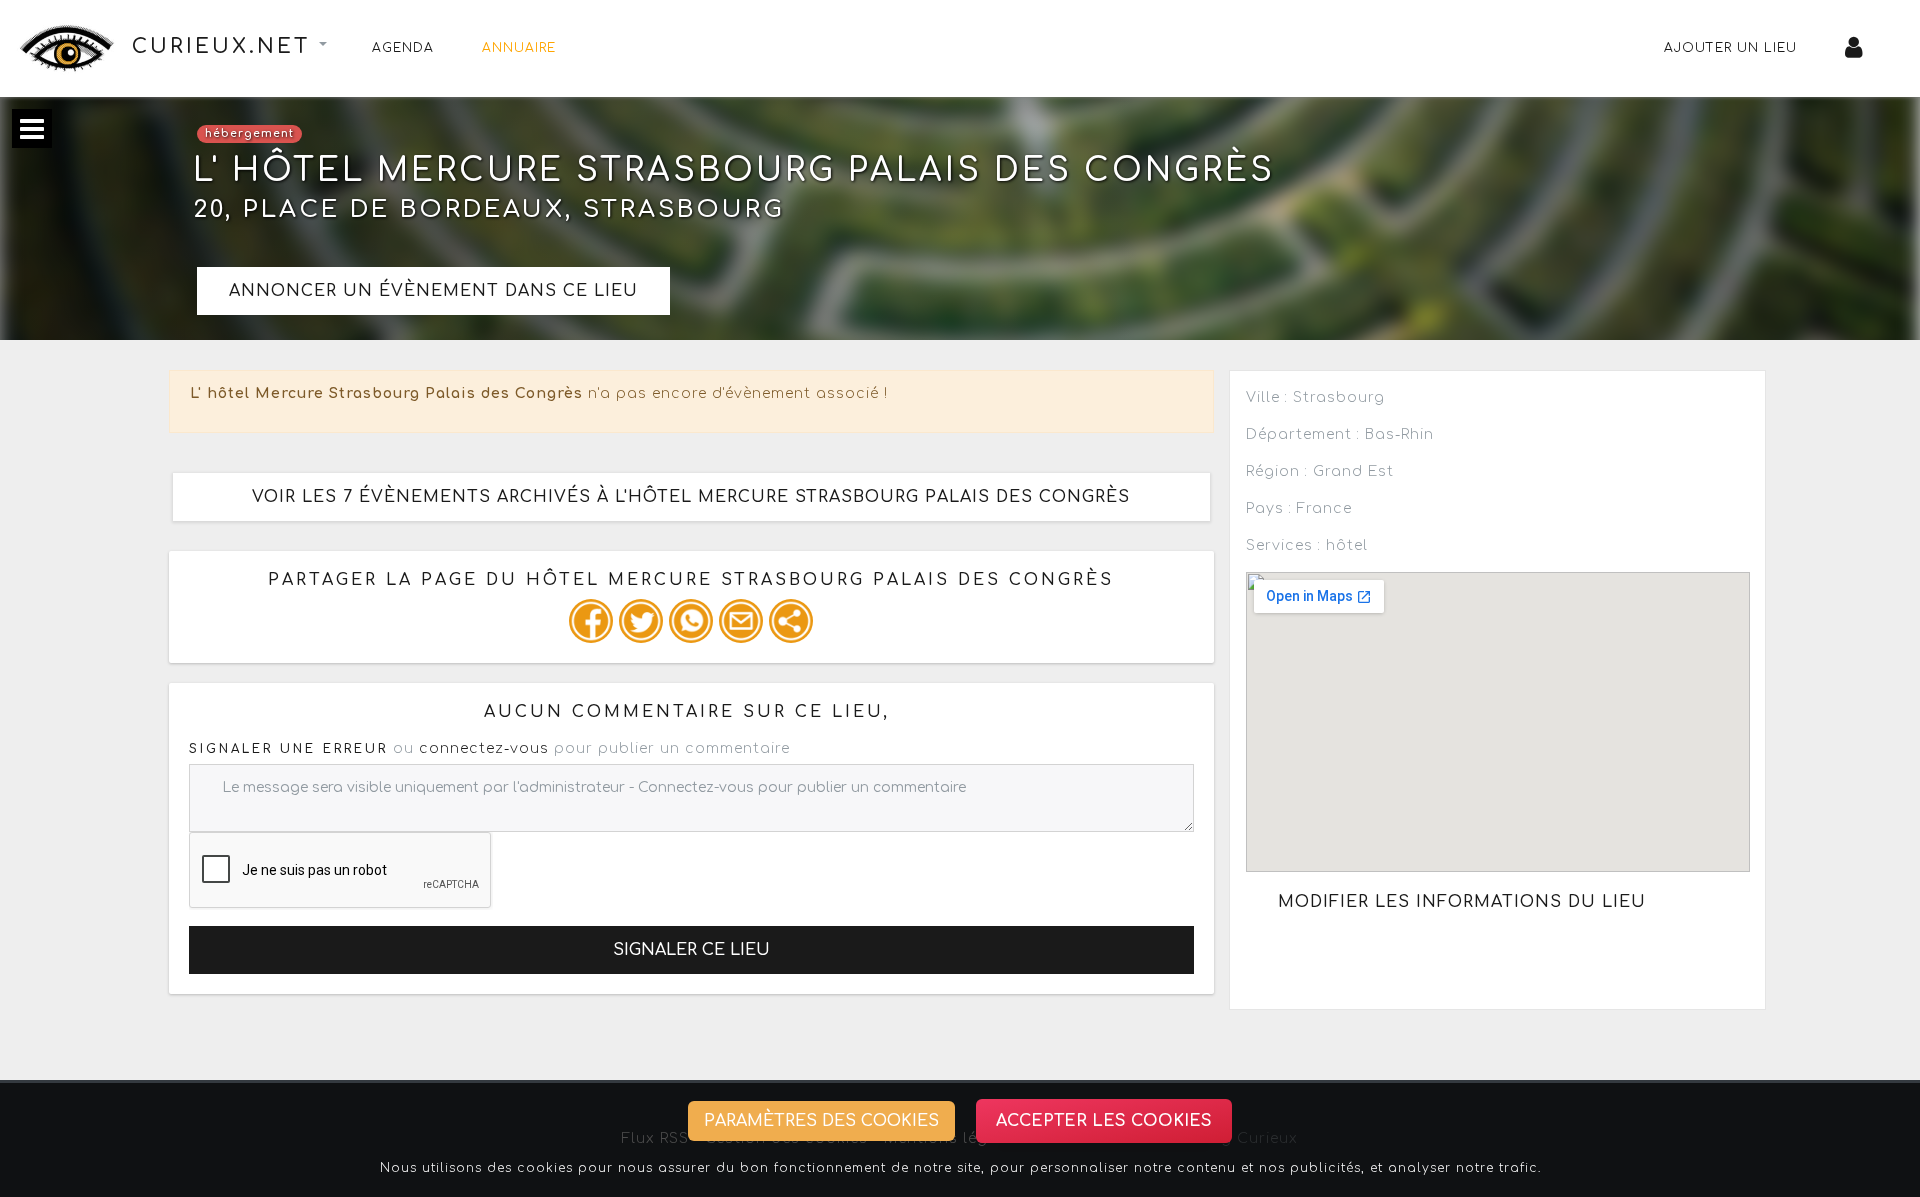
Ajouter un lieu (1730, 48)
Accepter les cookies (1104, 1121)
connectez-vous (484, 748)
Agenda (403, 48)
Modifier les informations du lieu (1462, 902)
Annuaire (519, 48)
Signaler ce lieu (691, 950)
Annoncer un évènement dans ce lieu (433, 291)
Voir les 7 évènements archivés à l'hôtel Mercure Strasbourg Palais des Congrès (691, 497)
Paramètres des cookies (821, 1121)
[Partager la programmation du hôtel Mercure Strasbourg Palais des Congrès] (591, 621)
